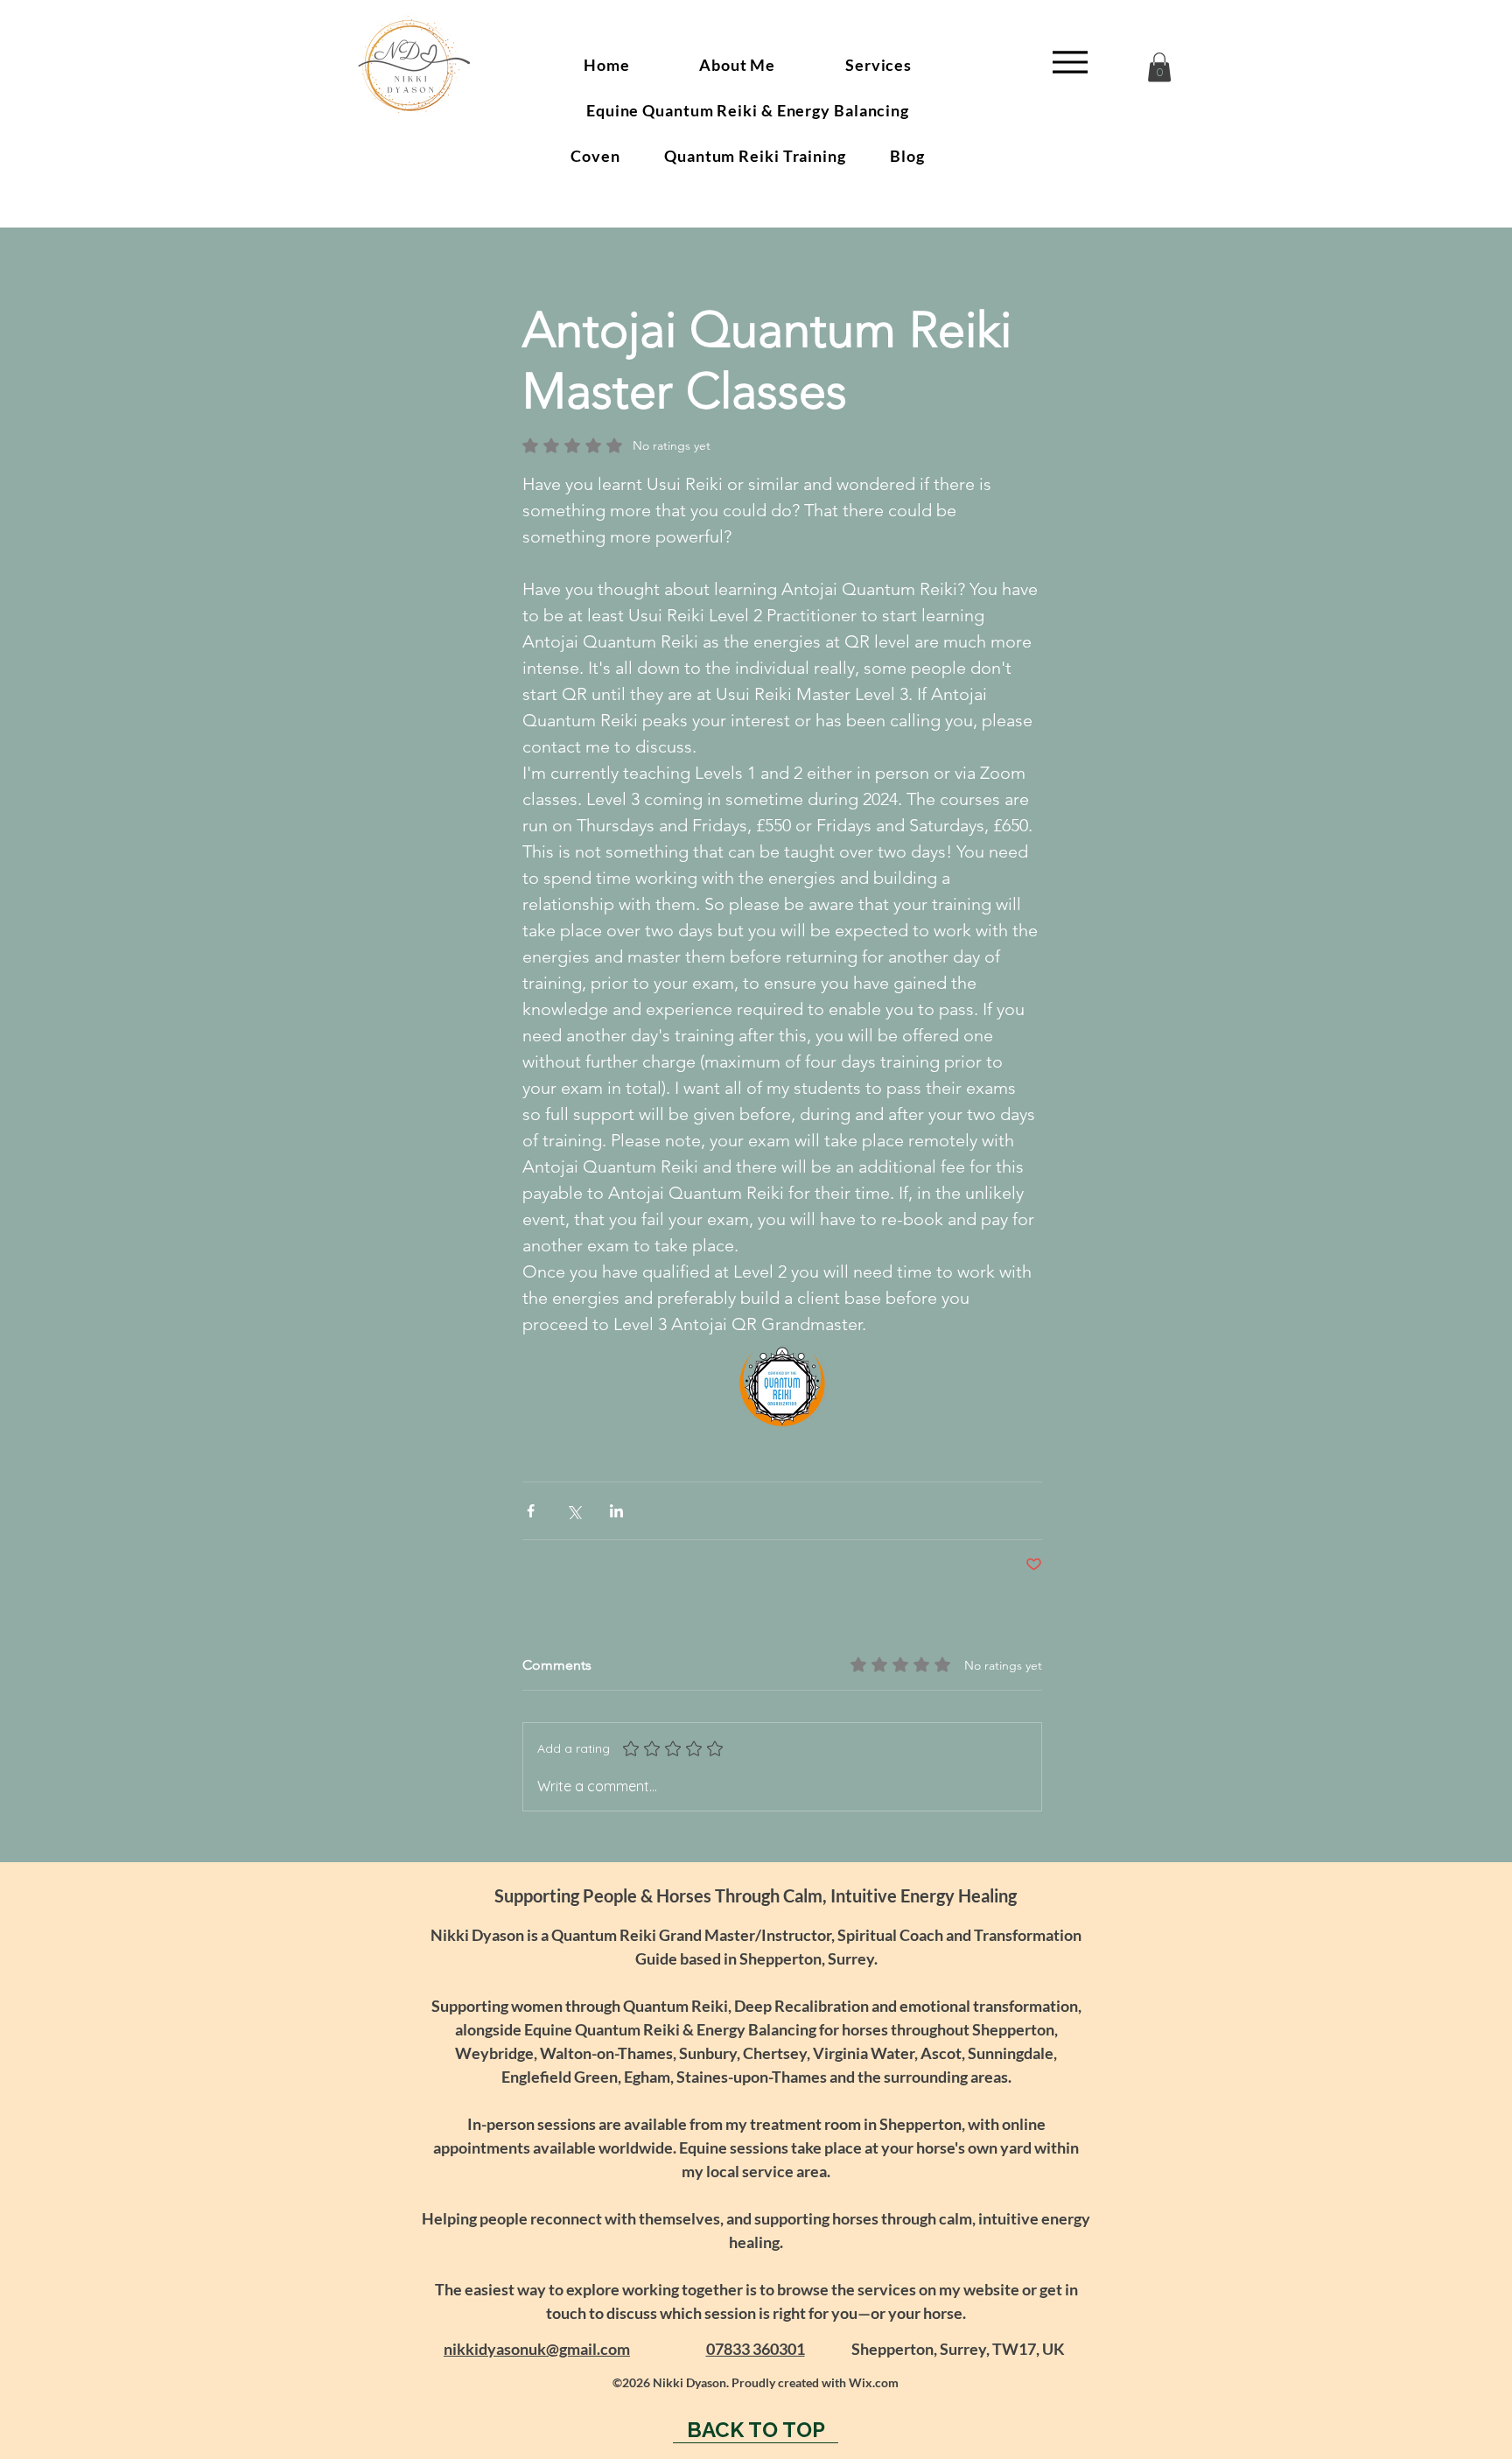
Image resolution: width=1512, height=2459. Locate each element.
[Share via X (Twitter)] (574, 1511)
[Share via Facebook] (531, 1511)
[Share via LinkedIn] (616, 1511)
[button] (1159, 67)
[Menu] (1070, 62)
